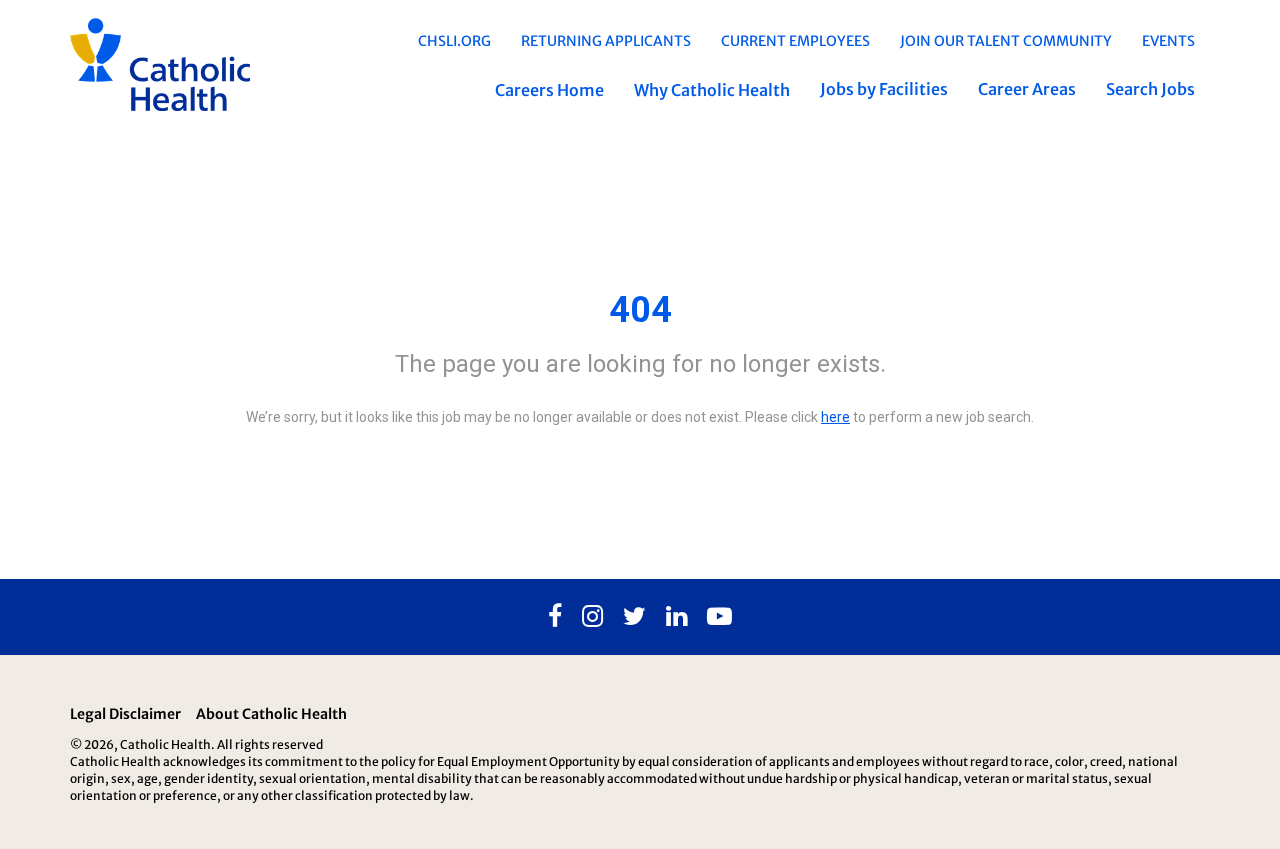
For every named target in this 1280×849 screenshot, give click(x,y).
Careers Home (549, 90)
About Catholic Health (271, 714)
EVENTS (1168, 41)
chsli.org (454, 41)
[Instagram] (592, 617)
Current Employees (795, 41)
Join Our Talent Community (1006, 41)
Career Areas (1027, 89)
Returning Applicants (606, 41)
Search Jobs (1150, 89)
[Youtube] (719, 617)
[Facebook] (555, 617)
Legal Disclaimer (125, 714)
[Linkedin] (676, 617)
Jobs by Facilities (884, 89)
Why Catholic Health (712, 90)
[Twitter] (634, 617)
